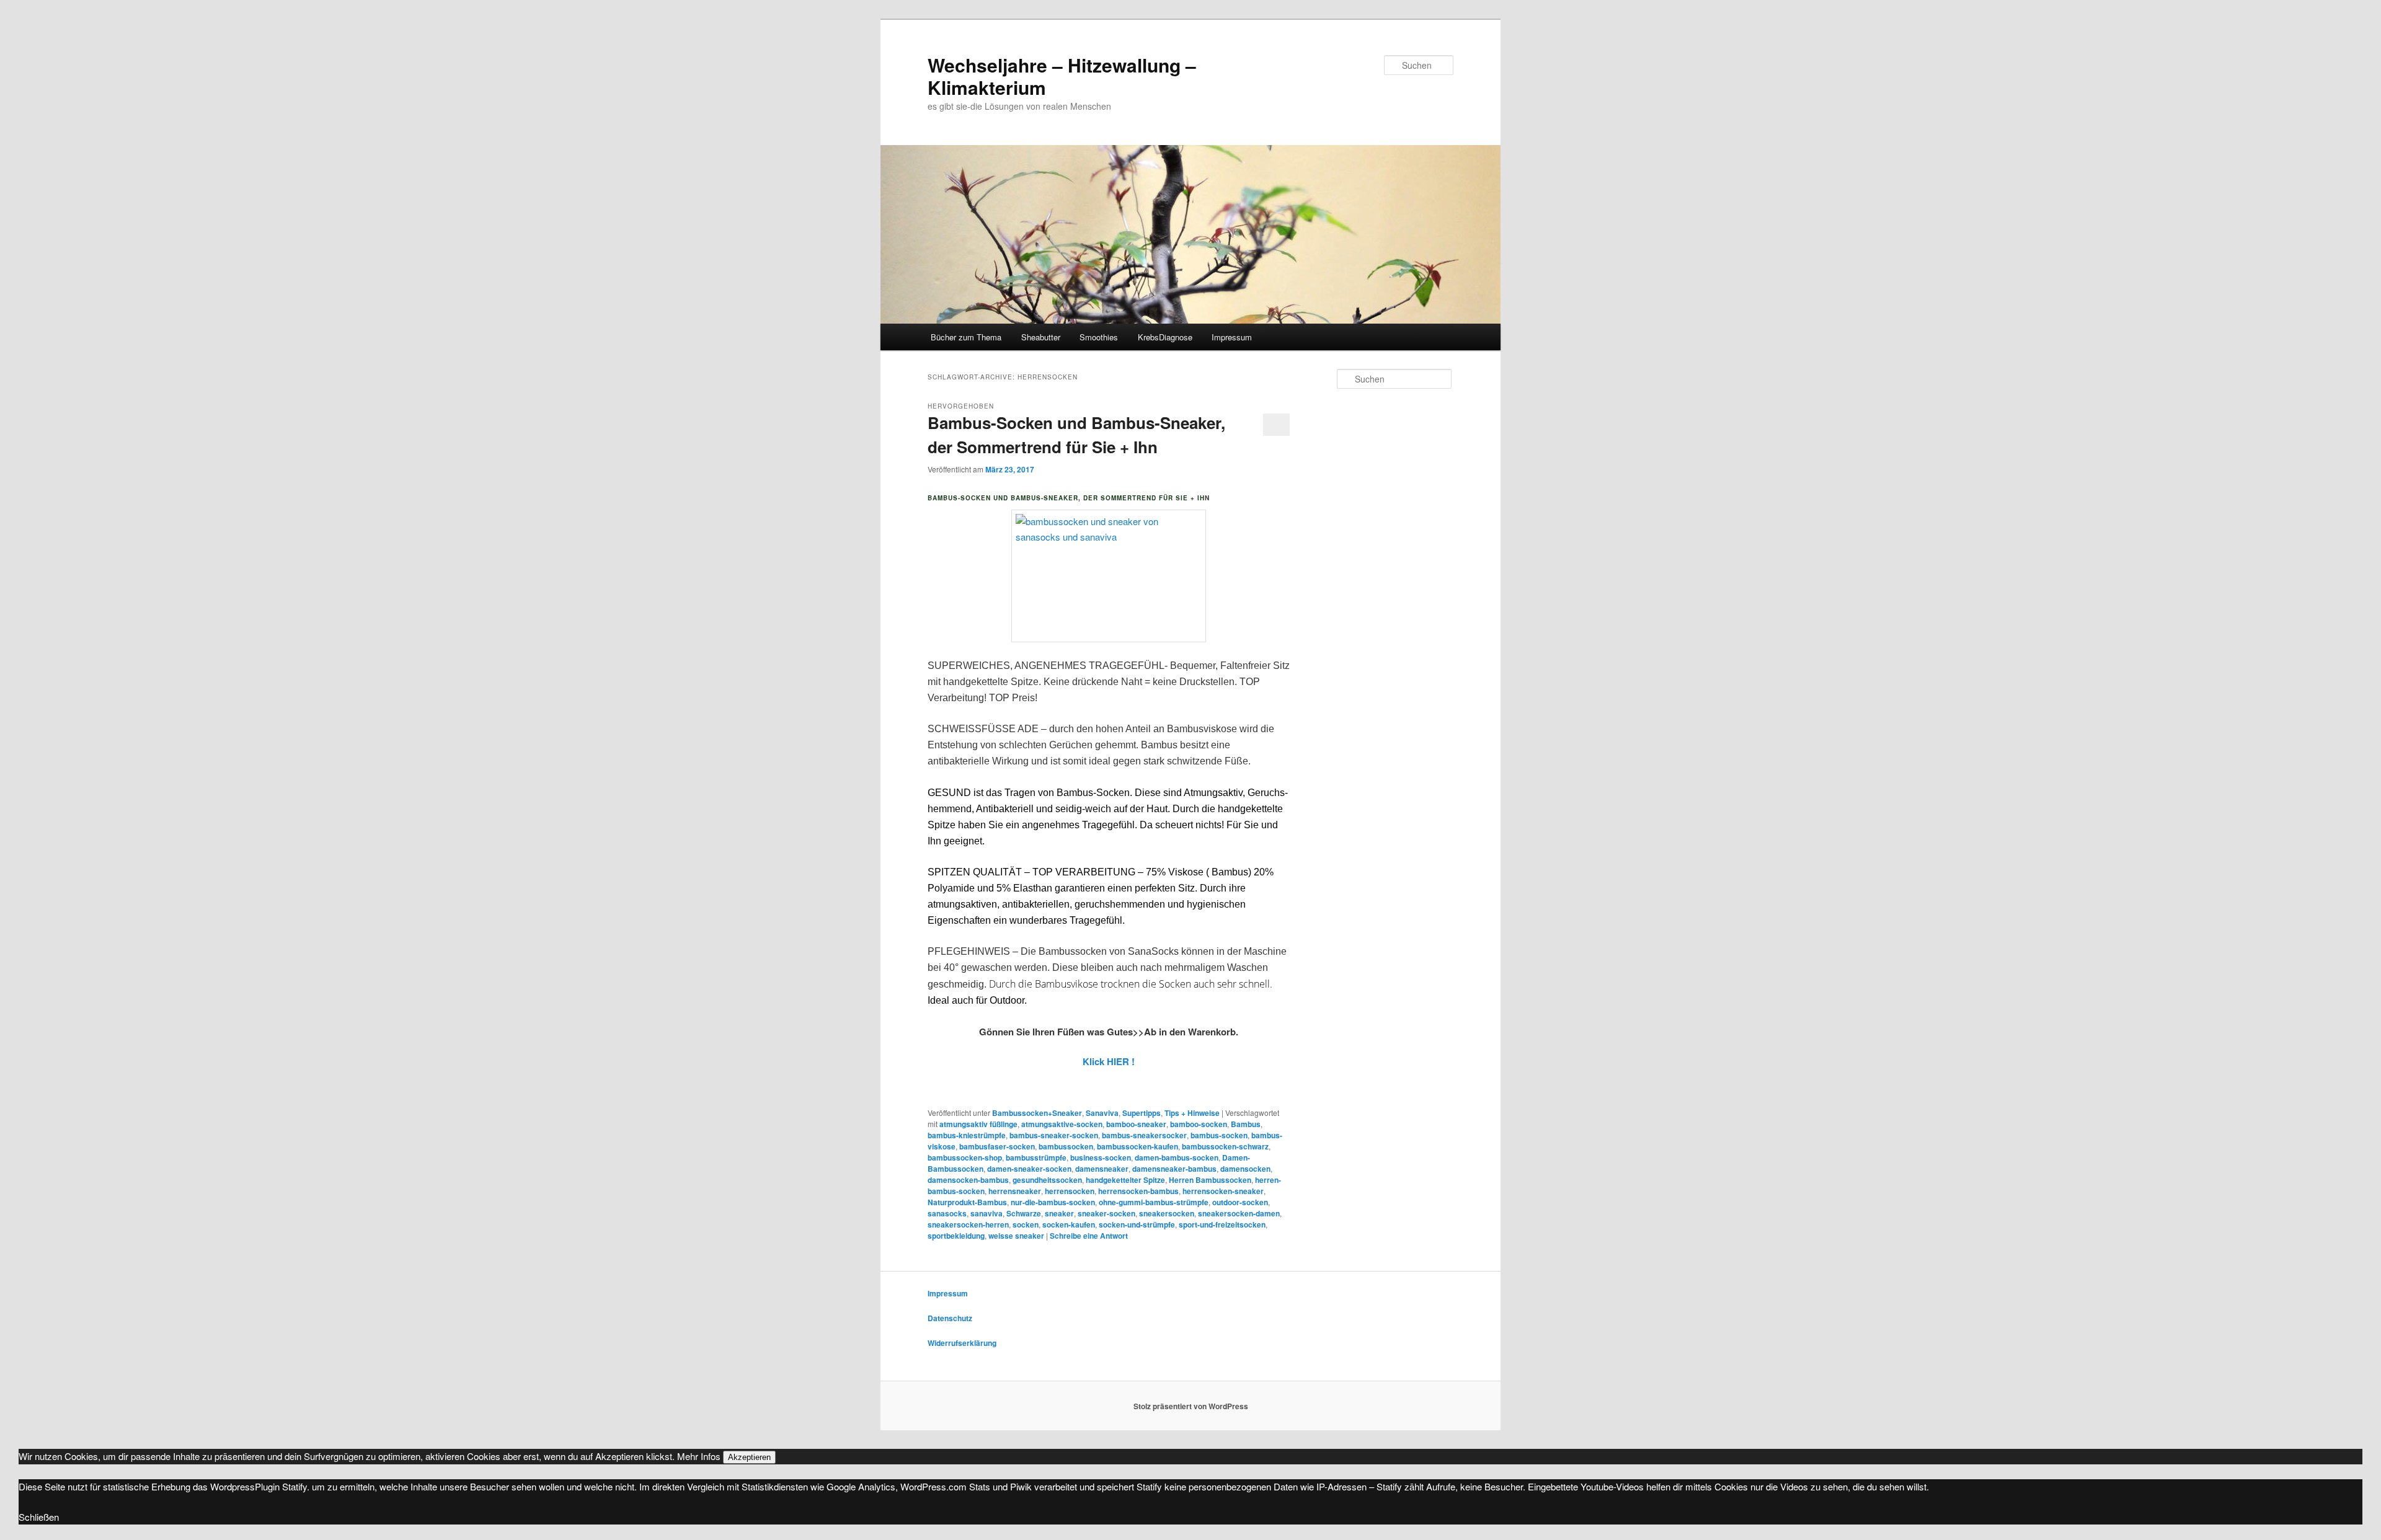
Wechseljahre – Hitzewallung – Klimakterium (1062, 76)
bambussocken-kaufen (1137, 1146)
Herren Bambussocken (1210, 1180)
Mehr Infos (699, 1456)
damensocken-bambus (968, 1180)
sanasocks (947, 1213)
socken (1026, 1224)
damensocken (1245, 1169)
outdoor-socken (1240, 1202)
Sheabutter (1041, 337)
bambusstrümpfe (1036, 1157)
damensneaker (1102, 1169)
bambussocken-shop (965, 1157)
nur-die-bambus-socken (1053, 1202)
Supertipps (1142, 1113)
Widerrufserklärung (962, 1343)
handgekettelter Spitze (1125, 1180)
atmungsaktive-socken (1062, 1124)
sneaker (1059, 1213)
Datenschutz (950, 1318)
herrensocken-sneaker (1223, 1191)
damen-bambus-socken (1177, 1157)
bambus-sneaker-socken (1054, 1135)
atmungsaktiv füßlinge (978, 1124)
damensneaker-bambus (1174, 1169)
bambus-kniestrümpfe (967, 1135)
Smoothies (1099, 337)
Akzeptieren (749, 1457)
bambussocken (1066, 1146)
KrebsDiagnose (1165, 337)
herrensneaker (1015, 1191)
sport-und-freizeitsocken (1222, 1224)
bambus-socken (1219, 1135)
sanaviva (987, 1213)
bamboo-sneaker (1136, 1124)
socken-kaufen (1069, 1224)
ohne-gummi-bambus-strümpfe (1154, 1202)
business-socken (1101, 1157)
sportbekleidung (956, 1236)
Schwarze (1024, 1213)
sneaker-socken (1106, 1213)
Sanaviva (1102, 1113)
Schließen (39, 1517)
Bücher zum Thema (966, 337)
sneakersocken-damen (1239, 1213)
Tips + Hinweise (1192, 1113)
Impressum (1232, 337)
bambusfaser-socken (997, 1146)
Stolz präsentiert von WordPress (1191, 1406)
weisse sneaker (1016, 1236)
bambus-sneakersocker (1144, 1135)
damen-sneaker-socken (1029, 1169)
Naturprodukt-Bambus (967, 1202)
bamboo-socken (1199, 1124)
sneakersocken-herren (968, 1224)
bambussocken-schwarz (1225, 1146)
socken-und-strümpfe (1137, 1224)
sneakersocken (1167, 1213)
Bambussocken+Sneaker (1037, 1113)
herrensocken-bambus (1138, 1191)
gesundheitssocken (1047, 1180)
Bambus (1246, 1124)
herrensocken (1070, 1191)
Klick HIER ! (1109, 1061)
